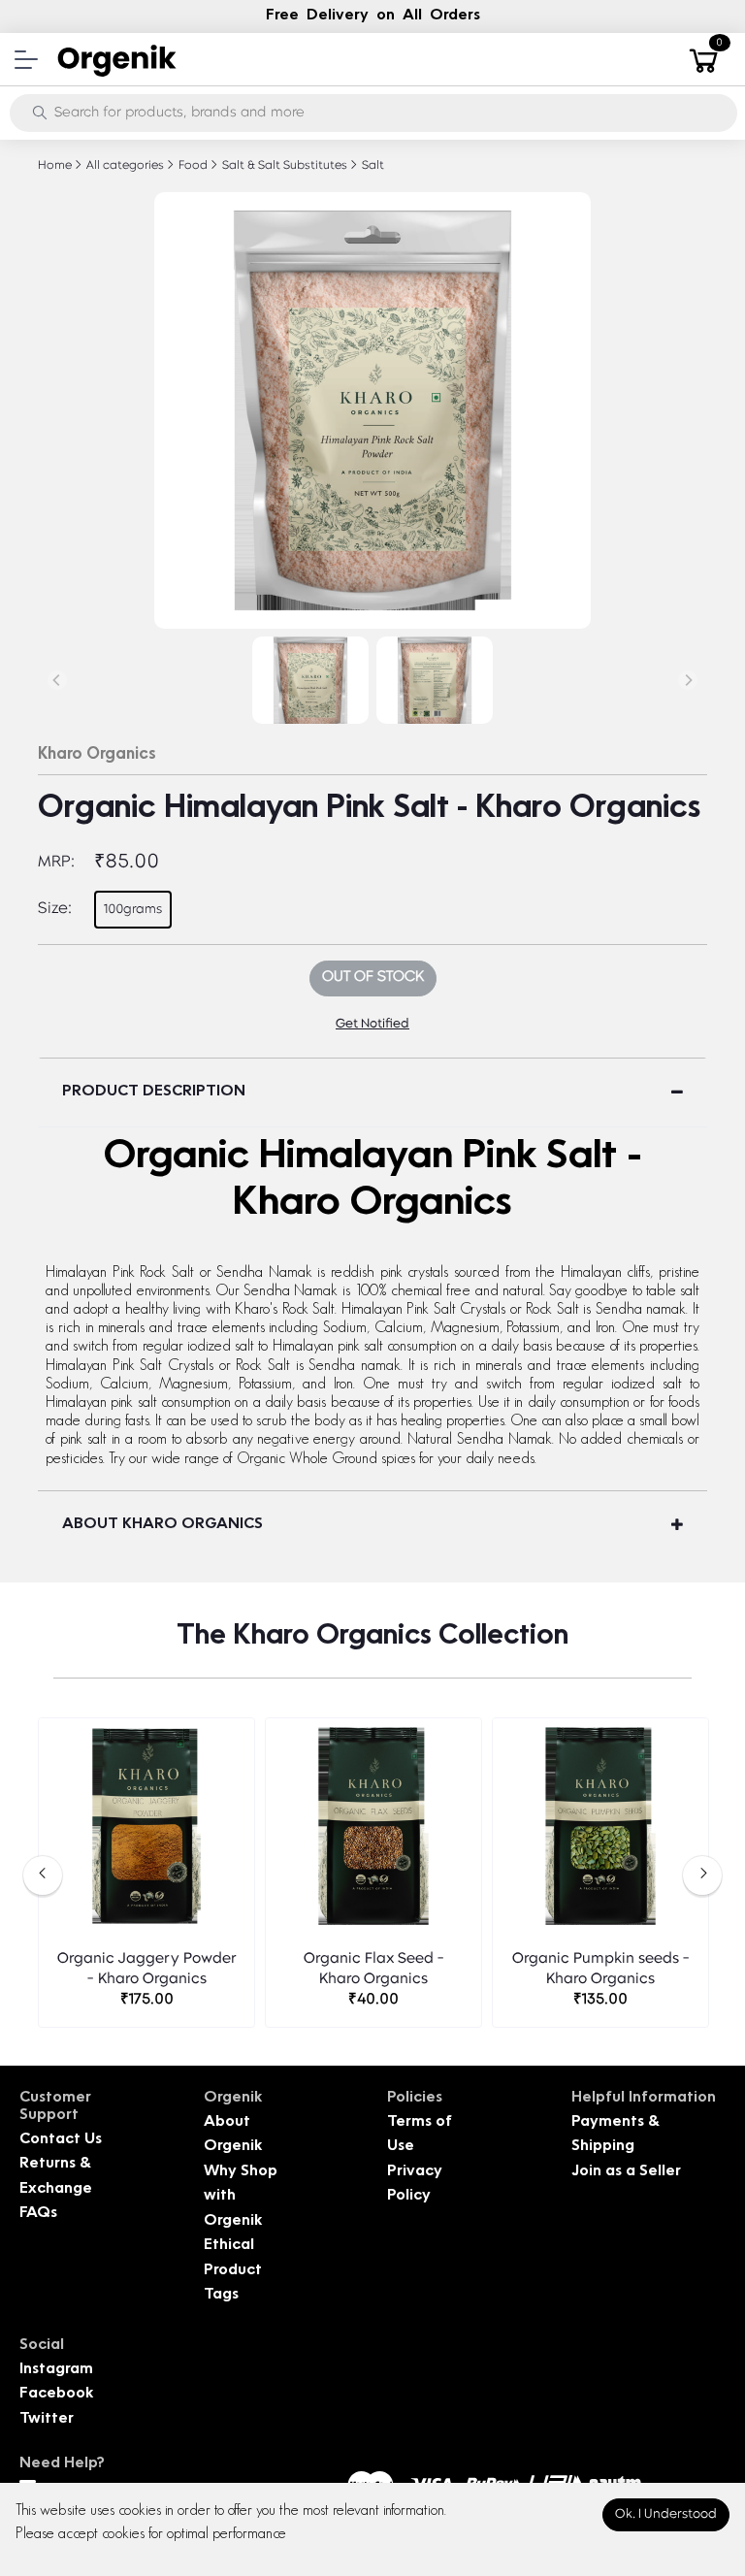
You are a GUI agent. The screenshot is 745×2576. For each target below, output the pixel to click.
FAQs (38, 2214)
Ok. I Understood (666, 2514)
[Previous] (57, 680)
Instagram (56, 2370)
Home (55, 166)
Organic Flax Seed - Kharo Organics (374, 1970)
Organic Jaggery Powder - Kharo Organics (147, 1970)
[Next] (688, 680)
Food (192, 166)
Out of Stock (373, 978)
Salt (372, 166)
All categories (124, 166)
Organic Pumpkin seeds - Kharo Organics (601, 1970)
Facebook (56, 2394)
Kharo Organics (97, 755)
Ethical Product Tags (233, 2270)
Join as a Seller (626, 2172)
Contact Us (61, 2140)
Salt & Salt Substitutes (283, 166)
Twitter (47, 2419)
